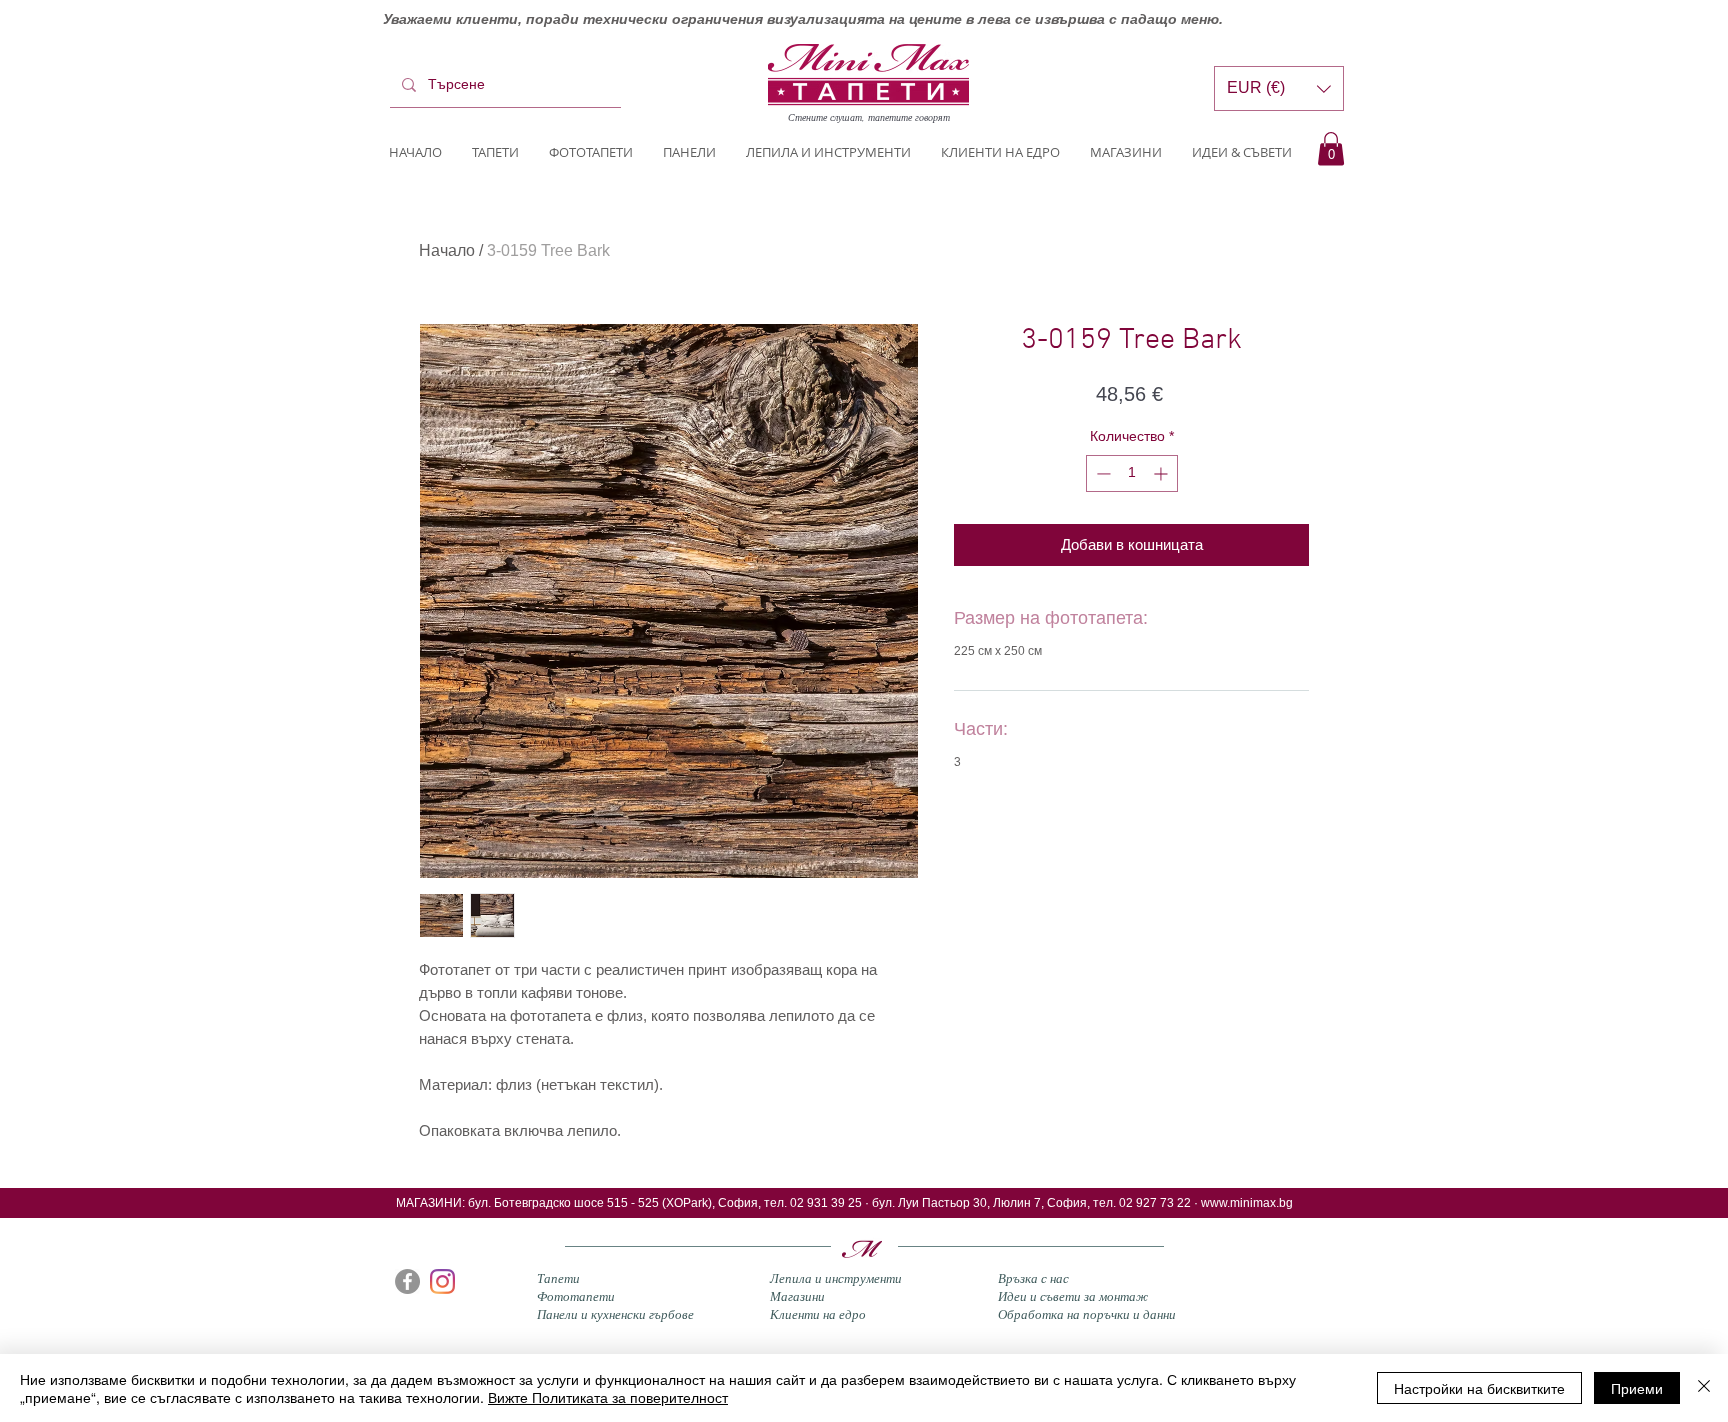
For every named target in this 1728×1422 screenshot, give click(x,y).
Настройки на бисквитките (1479, 1388)
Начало (447, 250)
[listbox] (1279, 88)
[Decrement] (1101, 473)
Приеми (1637, 1388)
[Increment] (1162, 473)
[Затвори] (1704, 1388)
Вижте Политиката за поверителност (608, 1397)
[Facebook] (407, 1281)
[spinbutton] (1132, 473)
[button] (1331, 148)
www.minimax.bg (1247, 1203)
